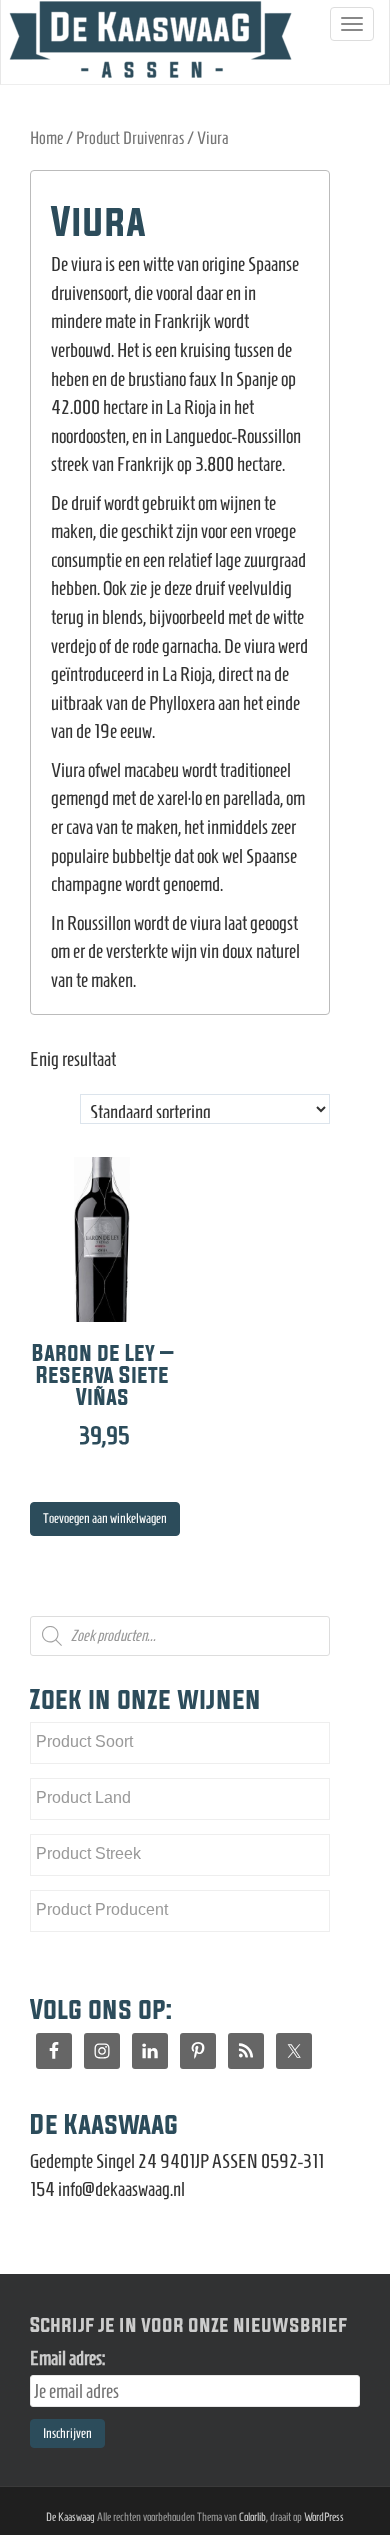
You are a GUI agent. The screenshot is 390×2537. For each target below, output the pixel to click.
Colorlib (252, 2516)
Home (46, 138)
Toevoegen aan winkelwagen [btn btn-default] (105, 1518)
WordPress (324, 2516)
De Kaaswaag (70, 2516)
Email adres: (67, 2358)
